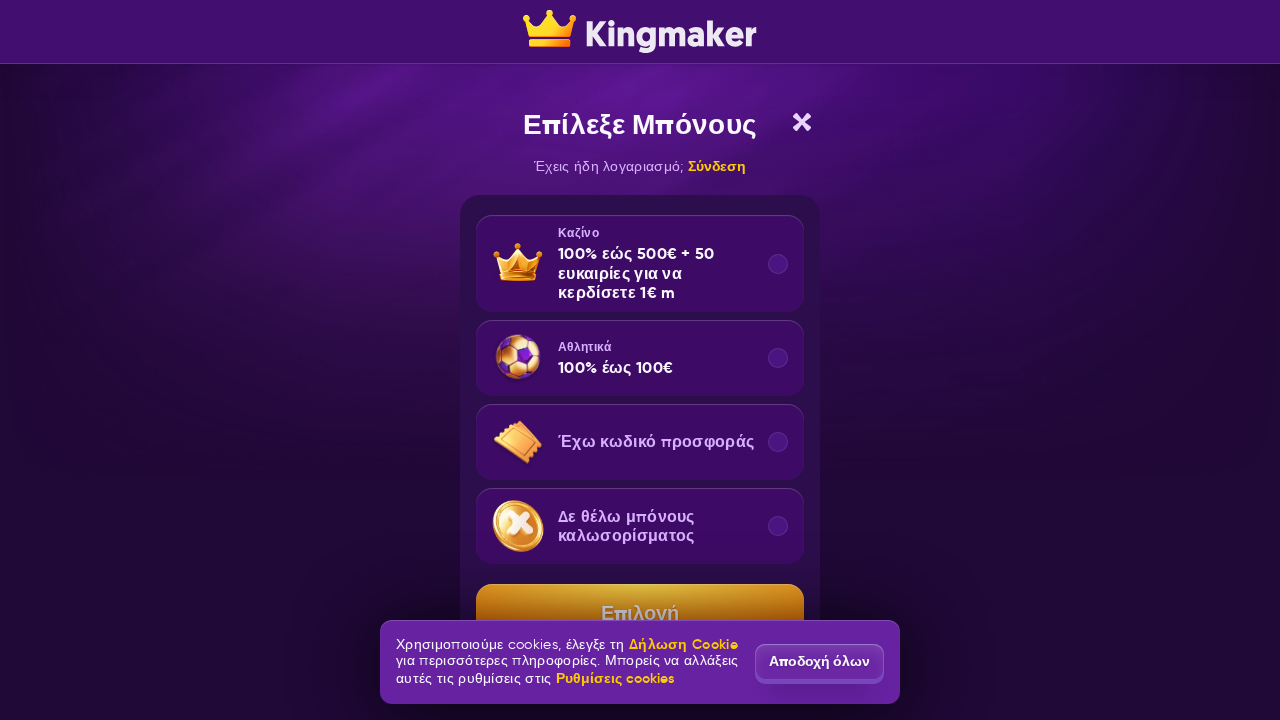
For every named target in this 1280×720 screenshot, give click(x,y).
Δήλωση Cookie (683, 644)
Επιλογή (640, 613)
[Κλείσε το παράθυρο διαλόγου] (802, 122)
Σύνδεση (717, 166)
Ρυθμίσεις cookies (615, 678)
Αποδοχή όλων (819, 661)
